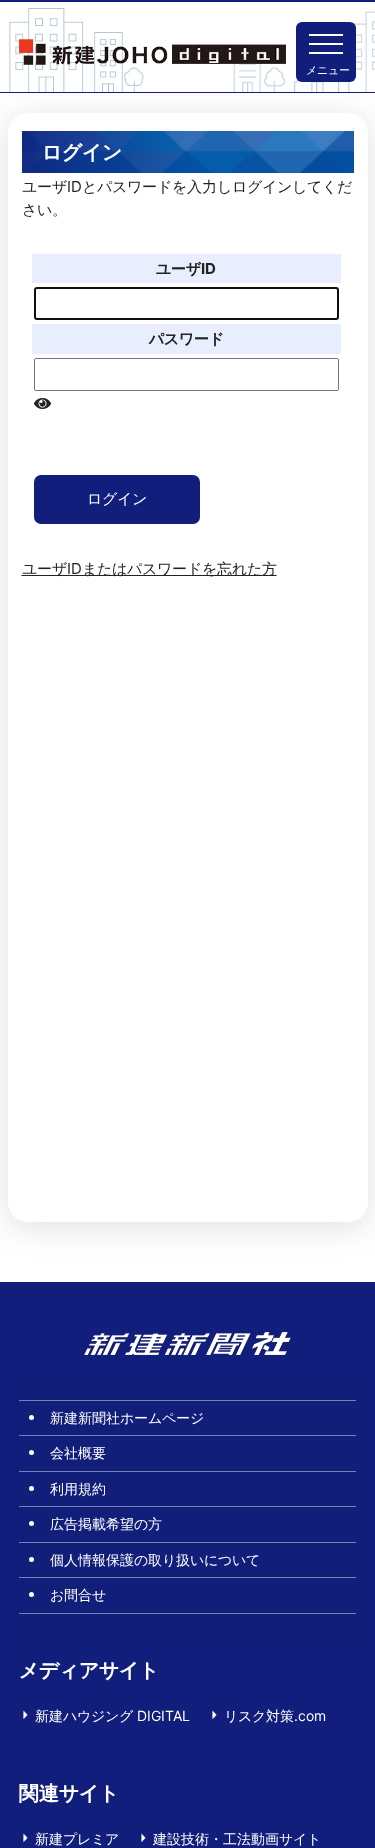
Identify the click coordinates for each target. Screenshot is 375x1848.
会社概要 (78, 1452)
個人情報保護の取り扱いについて (155, 1559)
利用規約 (78, 1488)
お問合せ (78, 1594)
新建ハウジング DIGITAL (112, 1715)
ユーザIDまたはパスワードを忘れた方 (149, 568)
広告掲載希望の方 (106, 1523)
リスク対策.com (275, 1715)
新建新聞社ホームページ (127, 1417)
